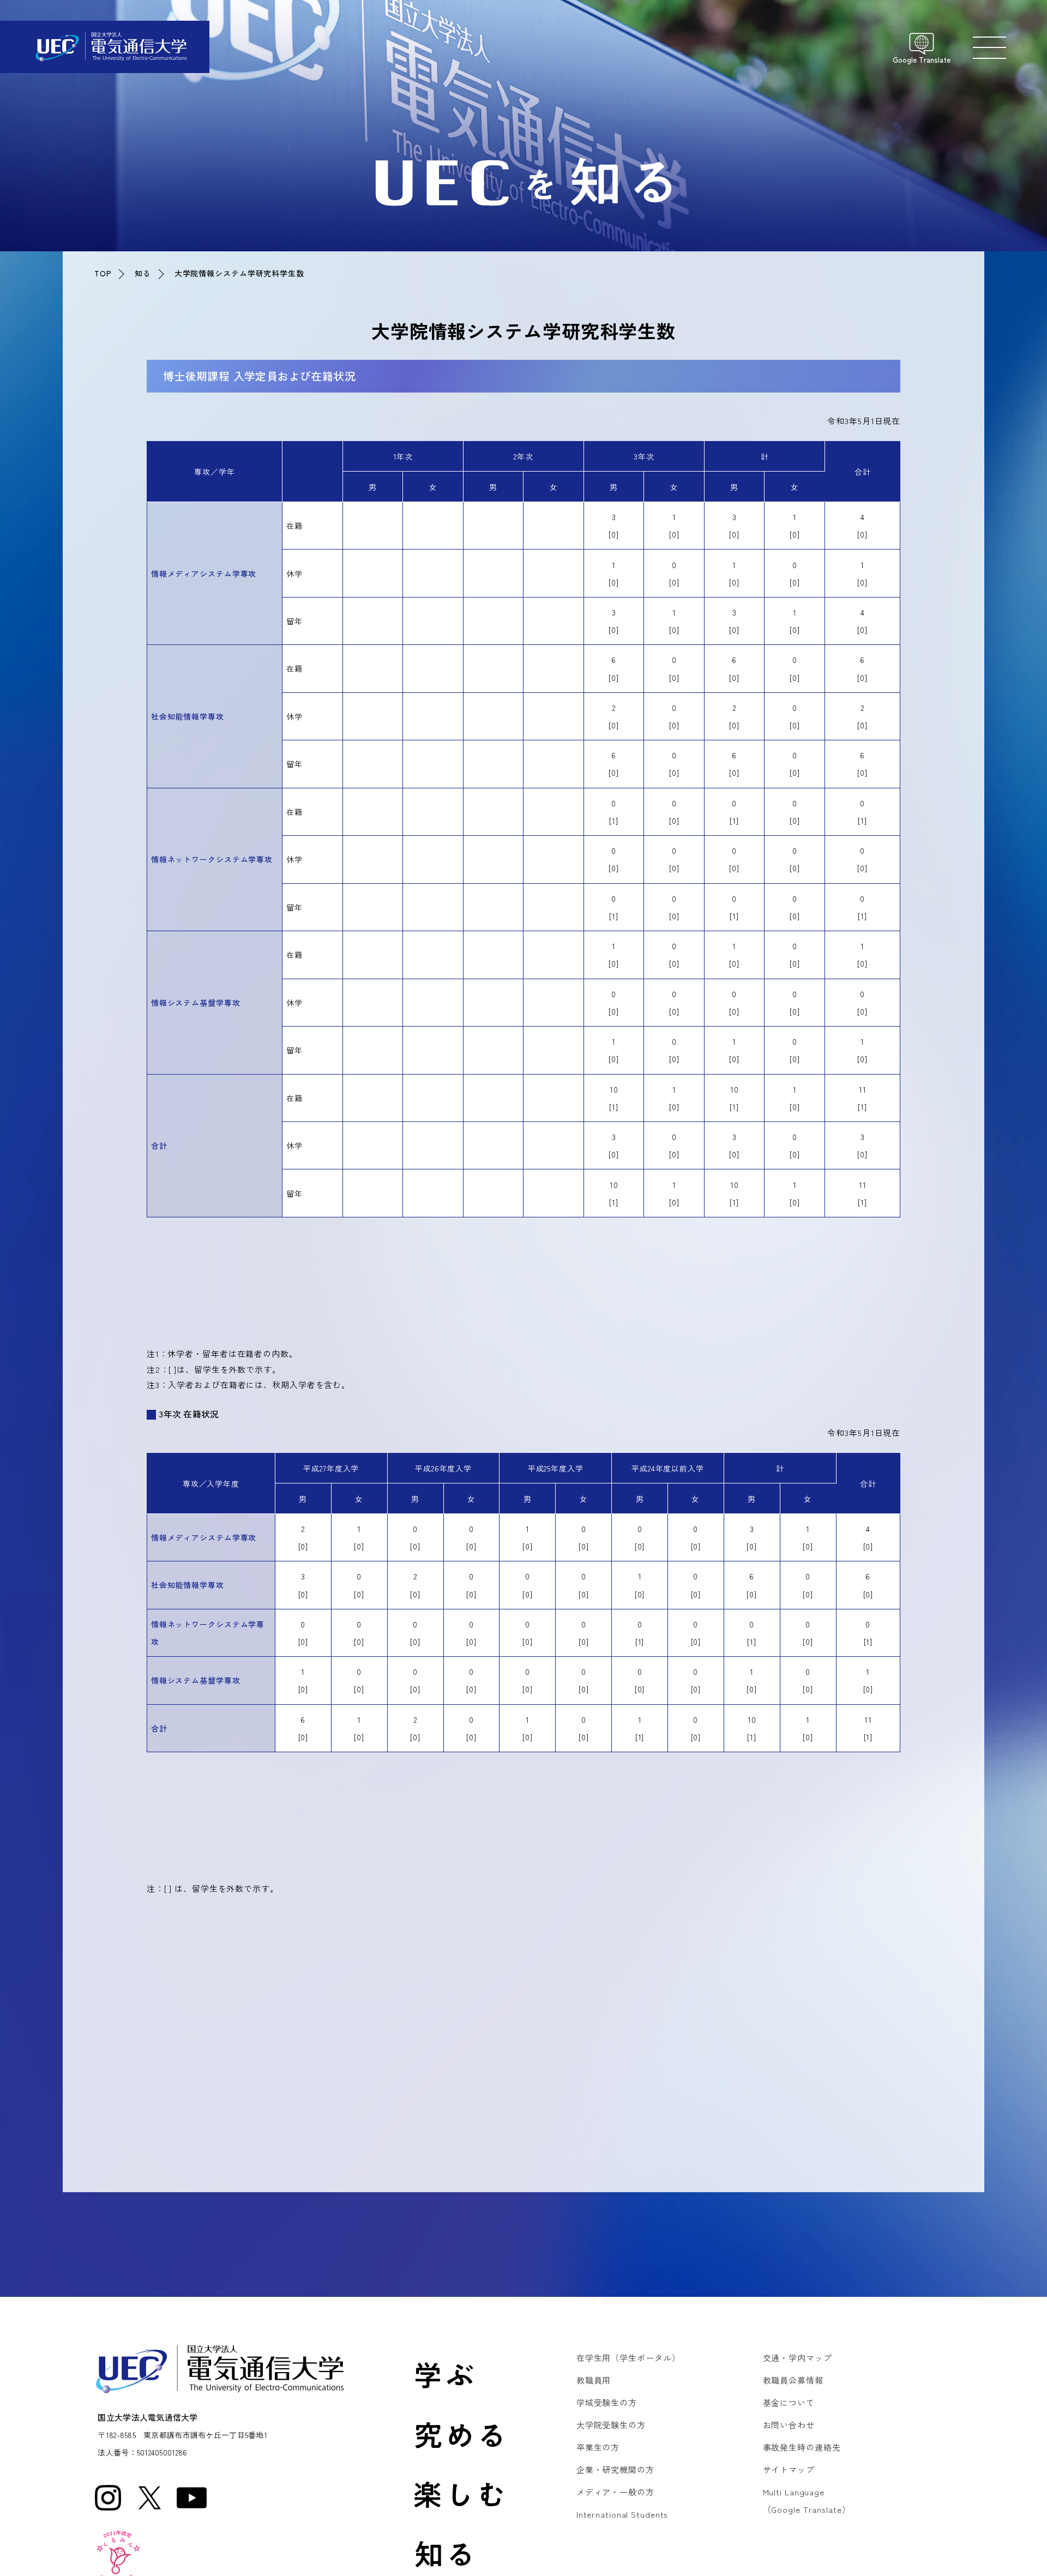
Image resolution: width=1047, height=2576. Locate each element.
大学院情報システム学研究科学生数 (239, 273)
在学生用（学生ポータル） (628, 2358)
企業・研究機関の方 (615, 2469)
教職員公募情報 (793, 2380)
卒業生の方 (598, 2447)
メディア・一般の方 (615, 2492)
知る (143, 273)
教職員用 (594, 2380)
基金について (789, 2402)
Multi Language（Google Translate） (807, 2500)
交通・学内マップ (798, 2358)
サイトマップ (789, 2469)
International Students (622, 2514)
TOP (103, 273)
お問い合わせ (789, 2425)
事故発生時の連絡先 (802, 2447)
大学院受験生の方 (611, 2425)
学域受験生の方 (607, 2402)
